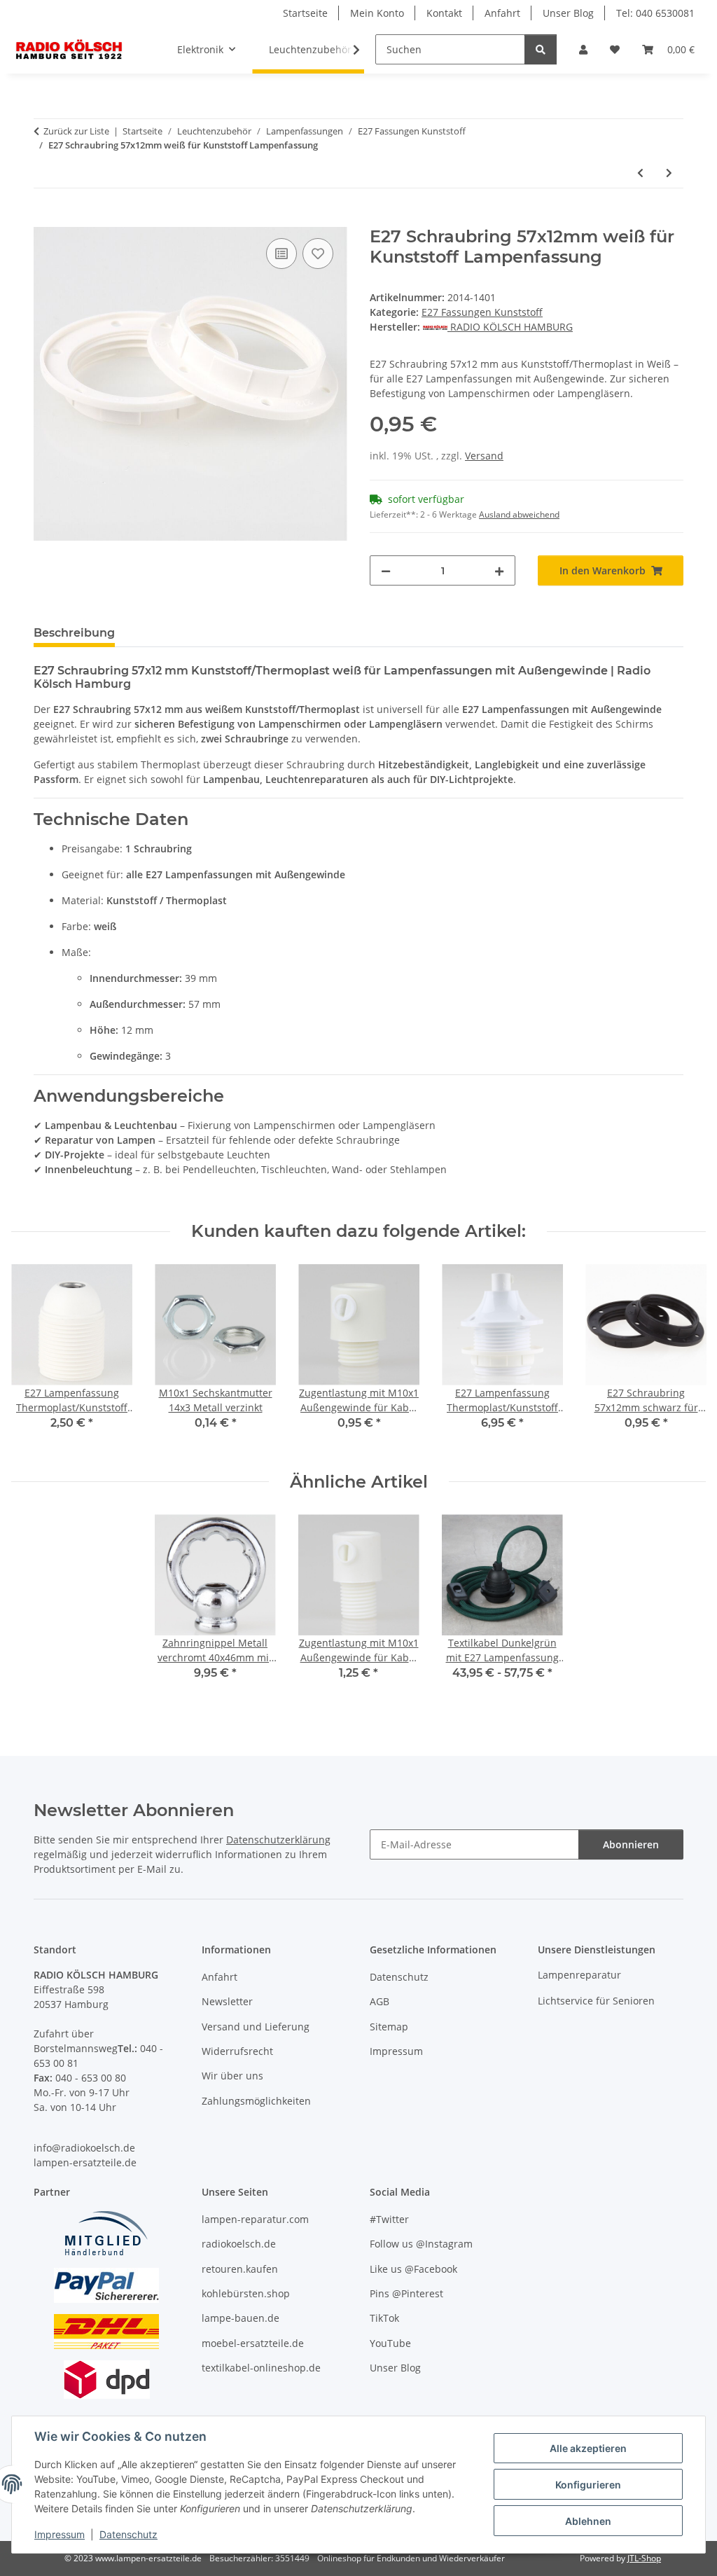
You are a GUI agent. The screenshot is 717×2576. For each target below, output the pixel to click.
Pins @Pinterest (406, 2293)
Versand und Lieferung (256, 2027)
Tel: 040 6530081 (655, 13)
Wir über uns (232, 2076)
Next (683, 1357)
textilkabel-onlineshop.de (261, 2368)
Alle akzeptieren (588, 2448)
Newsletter (227, 2001)
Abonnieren (631, 1844)
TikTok (384, 2318)
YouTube (390, 2343)
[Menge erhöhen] (499, 570)
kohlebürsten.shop (246, 2293)
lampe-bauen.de (241, 2318)
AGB (380, 2001)
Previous (35, 1357)
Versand (484, 456)
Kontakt (444, 13)
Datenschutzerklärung (278, 1840)
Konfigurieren (588, 2485)
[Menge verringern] (386, 570)
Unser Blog (568, 13)
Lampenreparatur (579, 1975)
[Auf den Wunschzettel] (318, 254)
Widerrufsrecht (237, 2051)
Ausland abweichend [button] (519, 514)
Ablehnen (588, 2521)
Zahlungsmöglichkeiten (256, 2101)
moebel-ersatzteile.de (253, 2343)
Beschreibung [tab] (74, 633)
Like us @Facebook (413, 2269)
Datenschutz (128, 2534)
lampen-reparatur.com (255, 2219)
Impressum (60, 2534)
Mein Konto (377, 13)
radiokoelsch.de (239, 2244)
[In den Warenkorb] (45, 219)
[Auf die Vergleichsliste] (281, 254)
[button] (583, 49)
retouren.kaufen (240, 2269)
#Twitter (389, 2219)
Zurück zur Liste (76, 131)
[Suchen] (541, 49)
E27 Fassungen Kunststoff (482, 312)
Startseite (305, 13)
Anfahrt (502, 13)
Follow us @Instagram (421, 2244)
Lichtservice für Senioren (596, 2001)
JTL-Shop (644, 2558)
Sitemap (389, 2027)
